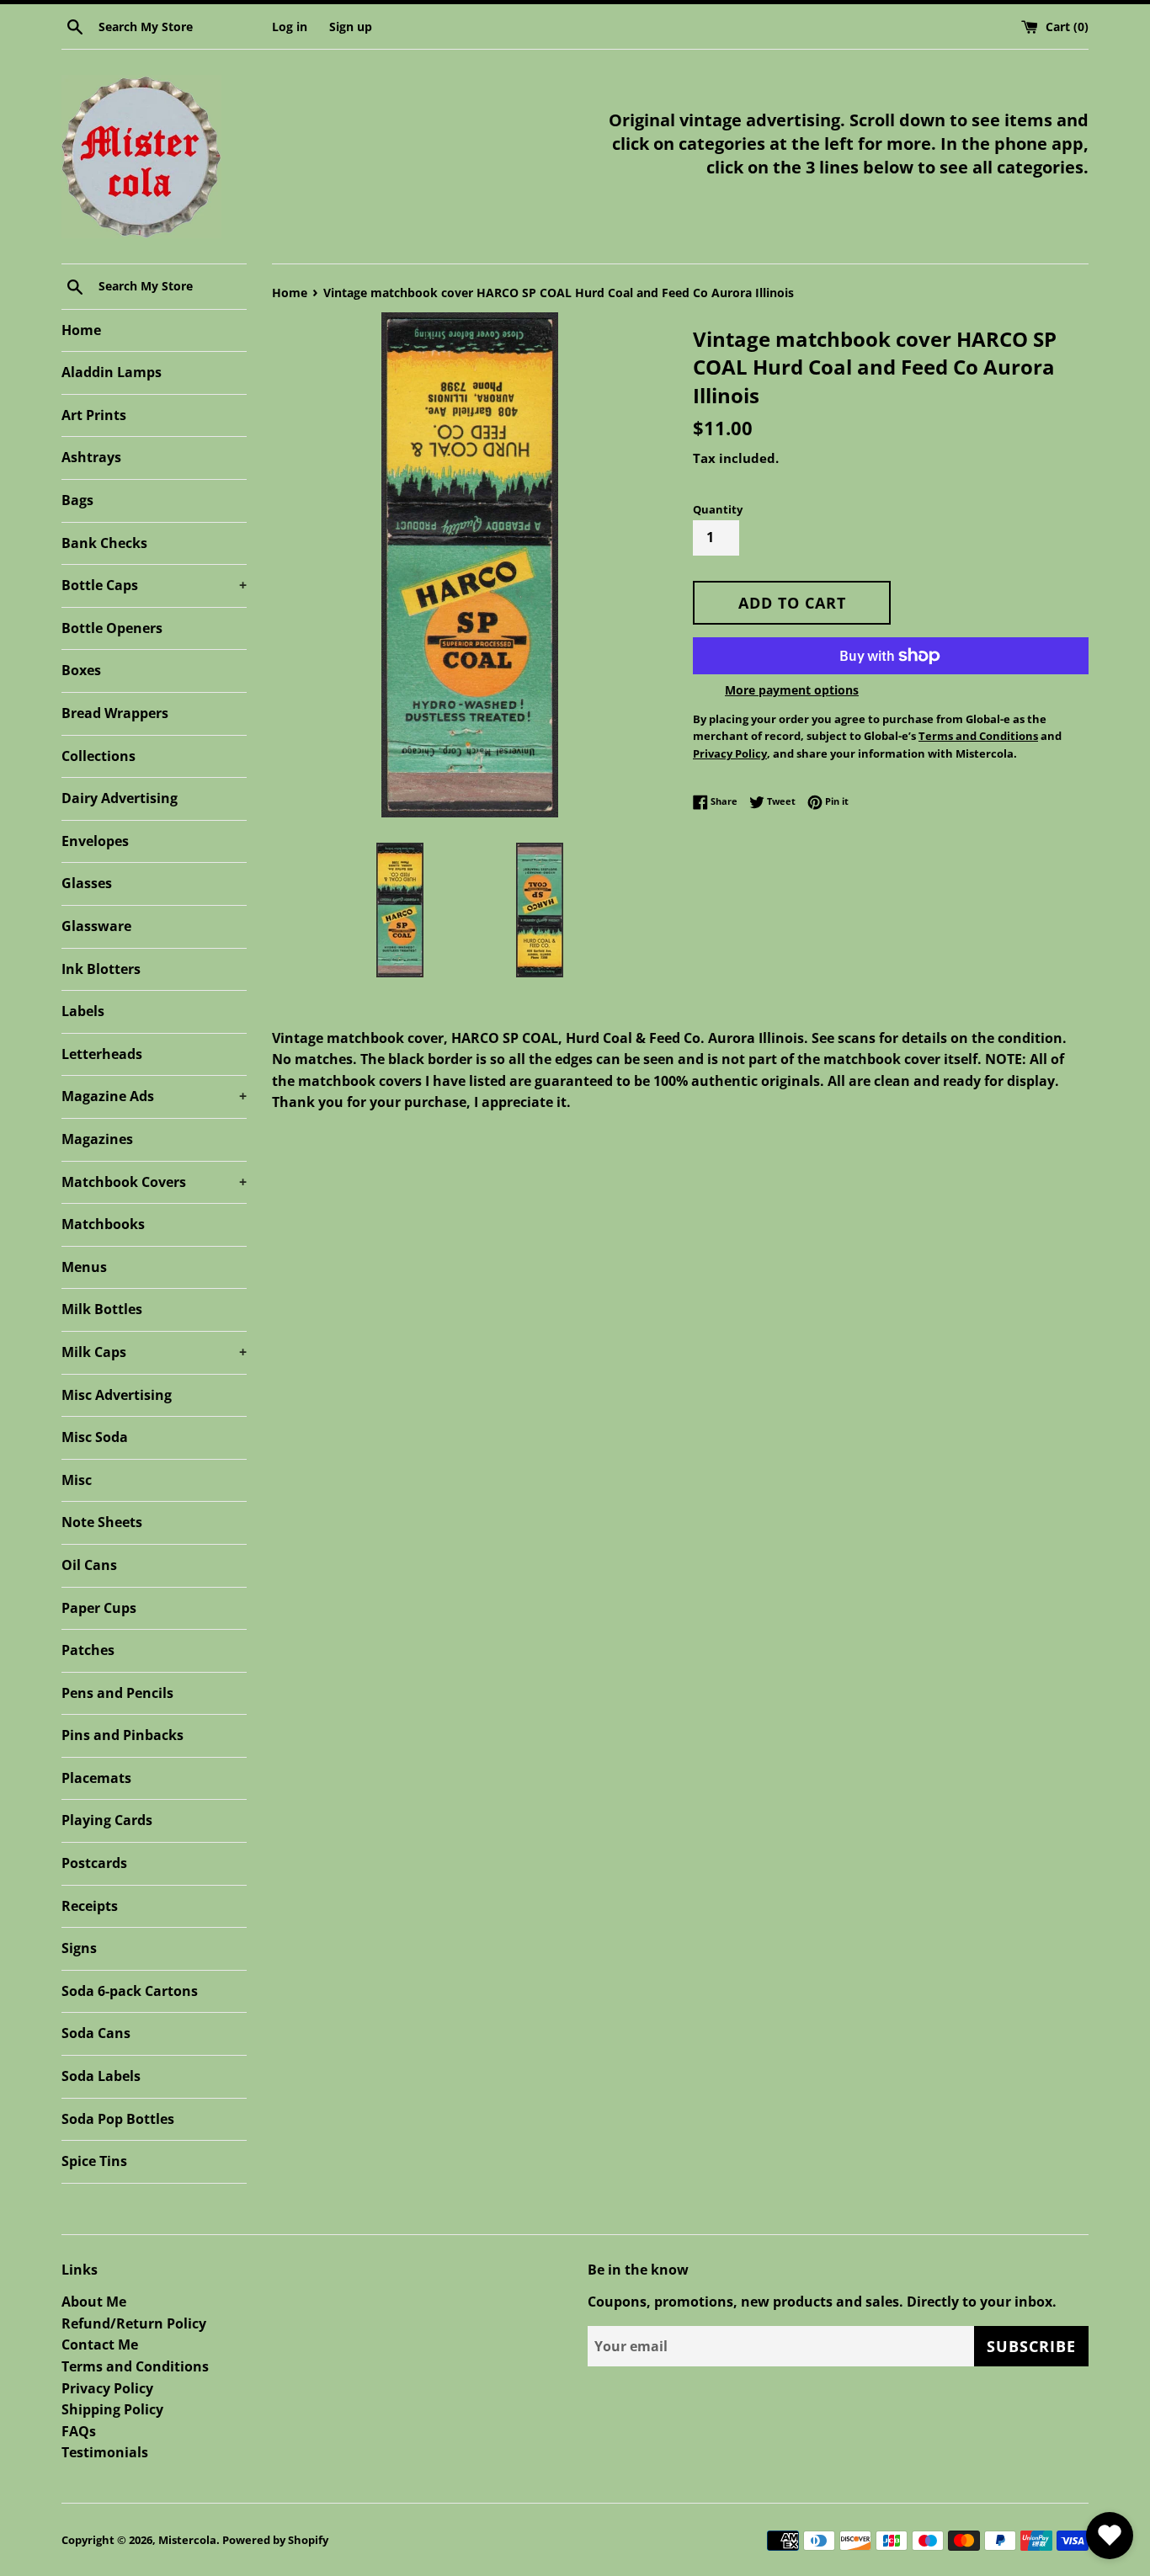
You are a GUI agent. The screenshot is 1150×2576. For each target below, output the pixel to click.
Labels (83, 1011)
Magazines (97, 1139)
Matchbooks (103, 1224)
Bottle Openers (112, 628)
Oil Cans (89, 1565)
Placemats (96, 1778)
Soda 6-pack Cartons (130, 1991)
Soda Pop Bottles (118, 2119)
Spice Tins (94, 2161)
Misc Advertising (117, 1395)
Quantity (718, 509)
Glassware (96, 926)
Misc (77, 1480)
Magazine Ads (154, 1096)
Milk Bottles (102, 1309)
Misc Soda (95, 1437)
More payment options (792, 690)
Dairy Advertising (120, 798)
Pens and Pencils (117, 1693)
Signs (79, 1948)
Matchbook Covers (154, 1182)
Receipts (90, 1906)
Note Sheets (102, 1522)
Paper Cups (99, 1608)
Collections (98, 756)
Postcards (94, 1863)
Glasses (87, 883)
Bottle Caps (154, 585)
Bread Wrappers (115, 713)
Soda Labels (101, 2076)
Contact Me (100, 2344)
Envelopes (95, 841)
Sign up (351, 27)
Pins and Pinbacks (122, 1735)
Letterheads (102, 1054)
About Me (94, 2302)
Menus (84, 1267)
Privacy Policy (107, 2388)
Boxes (81, 670)
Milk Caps (154, 1352)
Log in (290, 27)
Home (81, 330)
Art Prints (94, 415)
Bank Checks (104, 543)
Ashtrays (91, 457)
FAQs (79, 2431)
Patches (88, 1650)
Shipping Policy (112, 2409)
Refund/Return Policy (134, 2323)
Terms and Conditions (135, 2366)
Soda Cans (96, 2033)
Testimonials (105, 2452)
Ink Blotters (101, 969)
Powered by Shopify (275, 2540)
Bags (77, 500)
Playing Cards (107, 1820)
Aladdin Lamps (112, 372)
